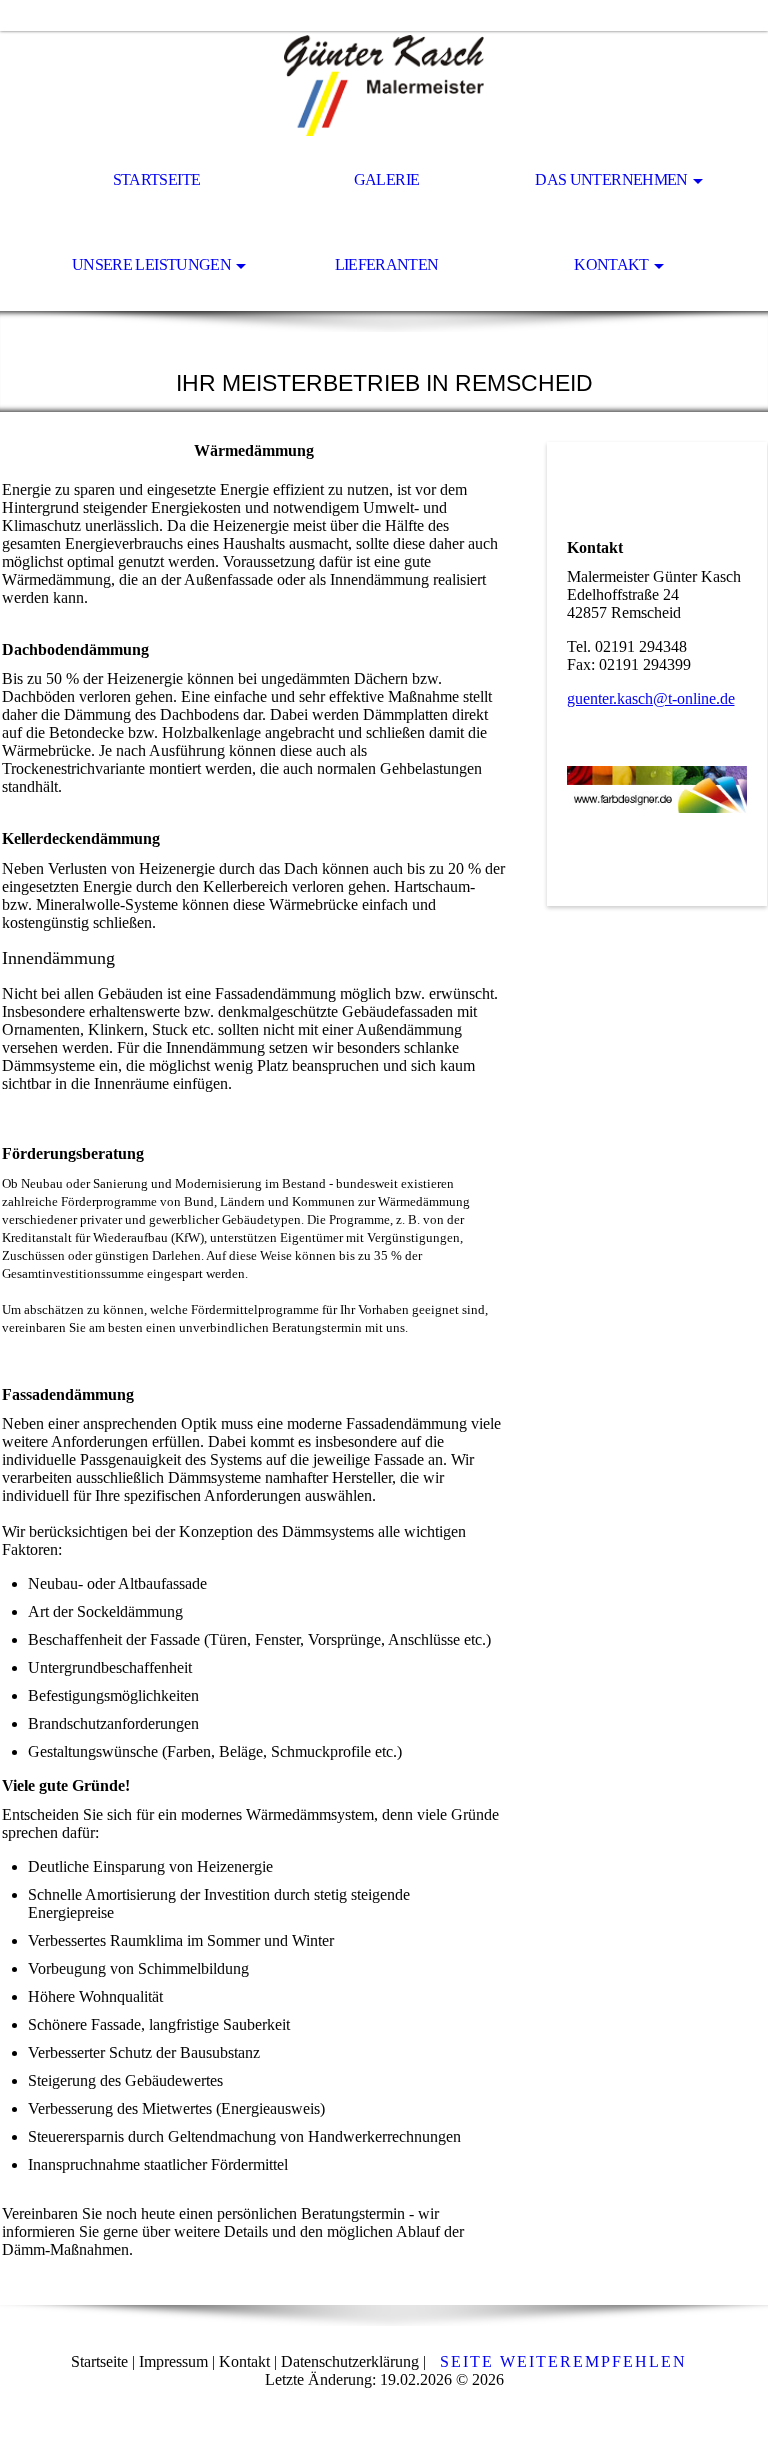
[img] (384, 86)
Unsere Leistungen (151, 264)
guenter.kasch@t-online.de (651, 698)
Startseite (157, 179)
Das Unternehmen (611, 179)
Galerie (387, 179)
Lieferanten (387, 264)
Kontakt (611, 264)
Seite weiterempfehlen (563, 2361)
